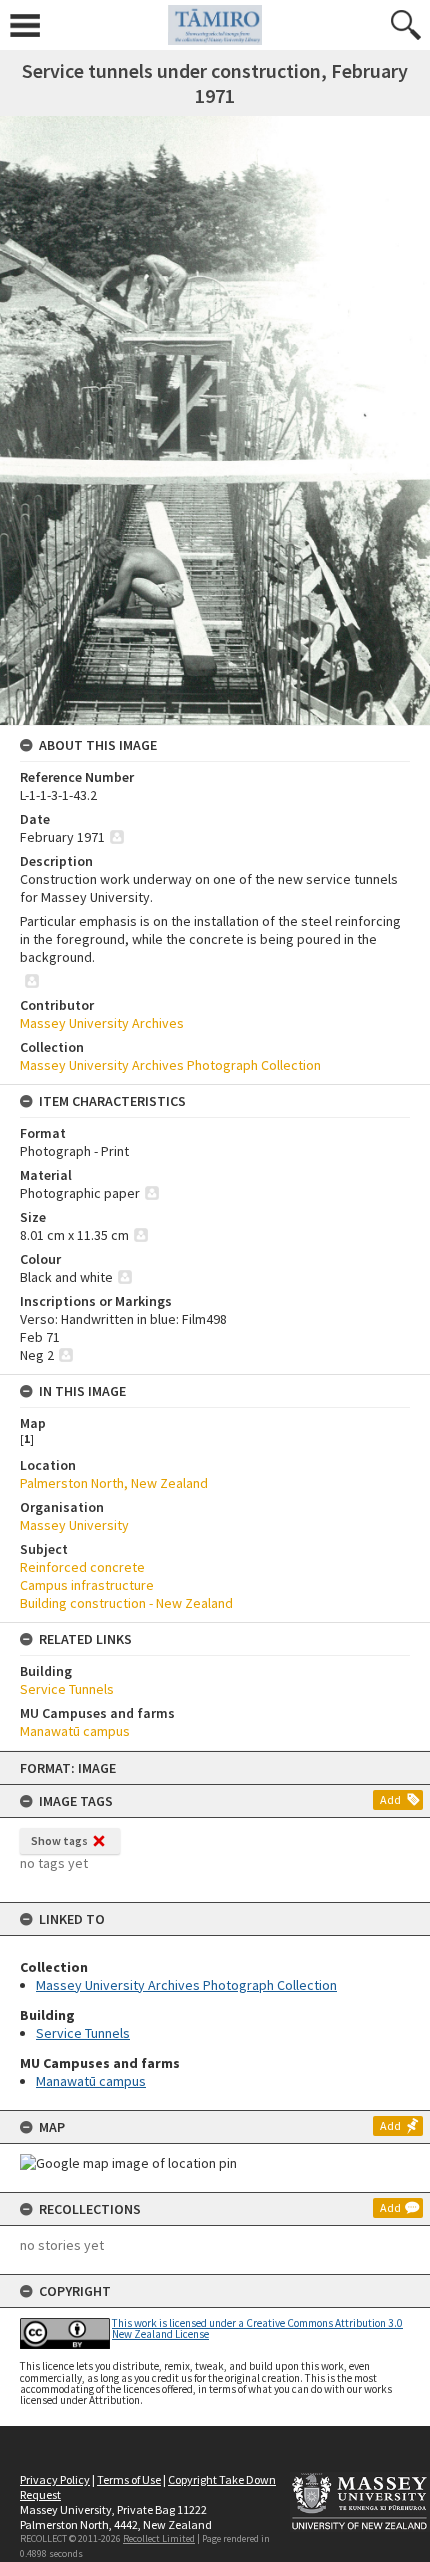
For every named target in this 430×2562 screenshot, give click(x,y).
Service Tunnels (83, 2033)
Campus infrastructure (87, 1585)
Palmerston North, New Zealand (114, 1483)
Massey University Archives (102, 1023)
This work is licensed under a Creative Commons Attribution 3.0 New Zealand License (257, 2328)
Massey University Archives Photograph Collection (186, 1985)
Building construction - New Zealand (126, 1603)
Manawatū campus (91, 2081)
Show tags (59, 1840)
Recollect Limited (159, 2538)
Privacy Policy (55, 2479)
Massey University (74, 1525)
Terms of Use (129, 2479)
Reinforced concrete (82, 1567)
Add (390, 1799)
